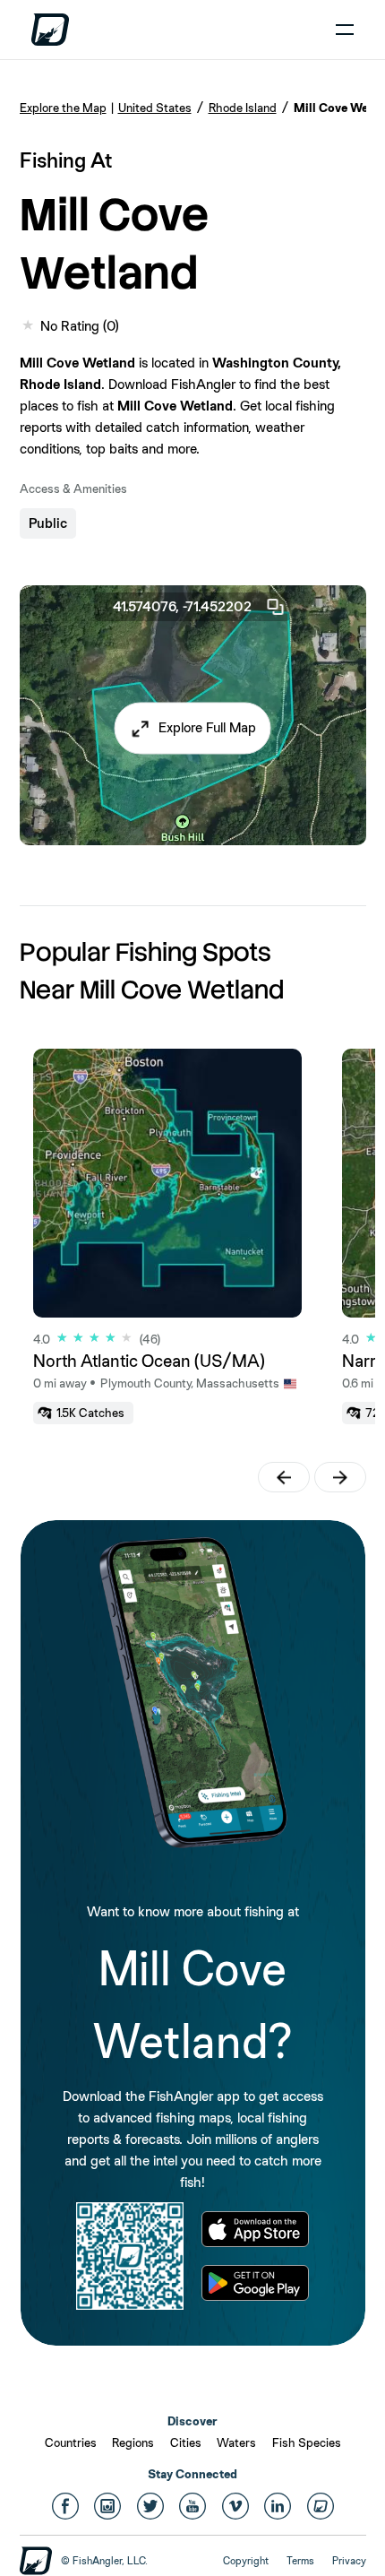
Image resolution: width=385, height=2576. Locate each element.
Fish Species (307, 2442)
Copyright (246, 2561)
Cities (186, 2442)
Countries (71, 2442)
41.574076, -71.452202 (182, 606)
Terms (300, 2561)
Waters (236, 2442)
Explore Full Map (207, 728)
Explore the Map (63, 108)
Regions (133, 2442)
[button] (193, 729)
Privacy (349, 2561)
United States (155, 108)
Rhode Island (243, 108)
